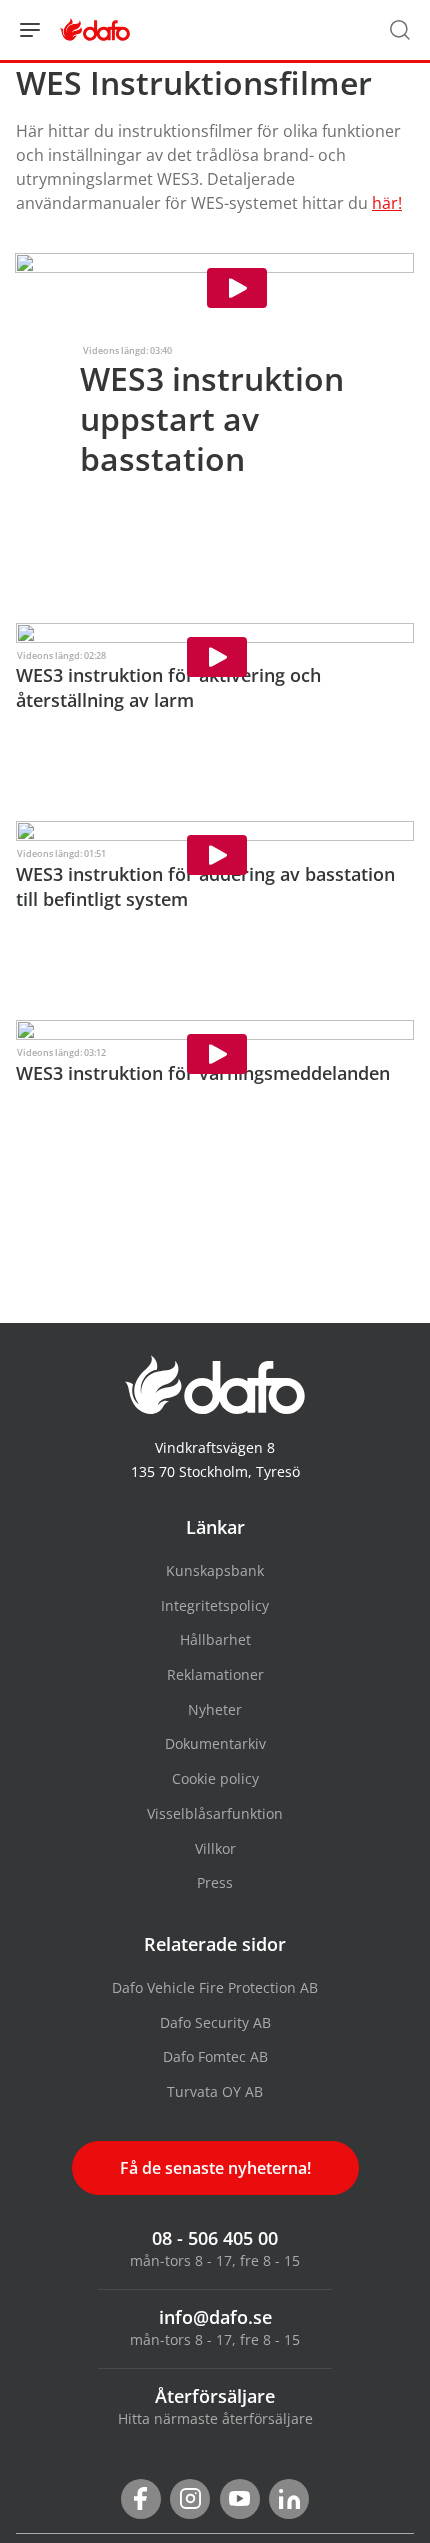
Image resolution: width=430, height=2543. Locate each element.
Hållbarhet (215, 1639)
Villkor (215, 1848)
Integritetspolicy (215, 1605)
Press (215, 1882)
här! (387, 203)
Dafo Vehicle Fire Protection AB (215, 1987)
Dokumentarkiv (215, 1743)
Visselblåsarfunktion (215, 1813)
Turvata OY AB (215, 2091)
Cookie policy (215, 1778)
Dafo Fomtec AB (215, 2056)
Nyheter (215, 1709)
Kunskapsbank (215, 1570)
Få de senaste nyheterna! (215, 2168)
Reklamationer (215, 1674)
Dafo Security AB (215, 2022)
